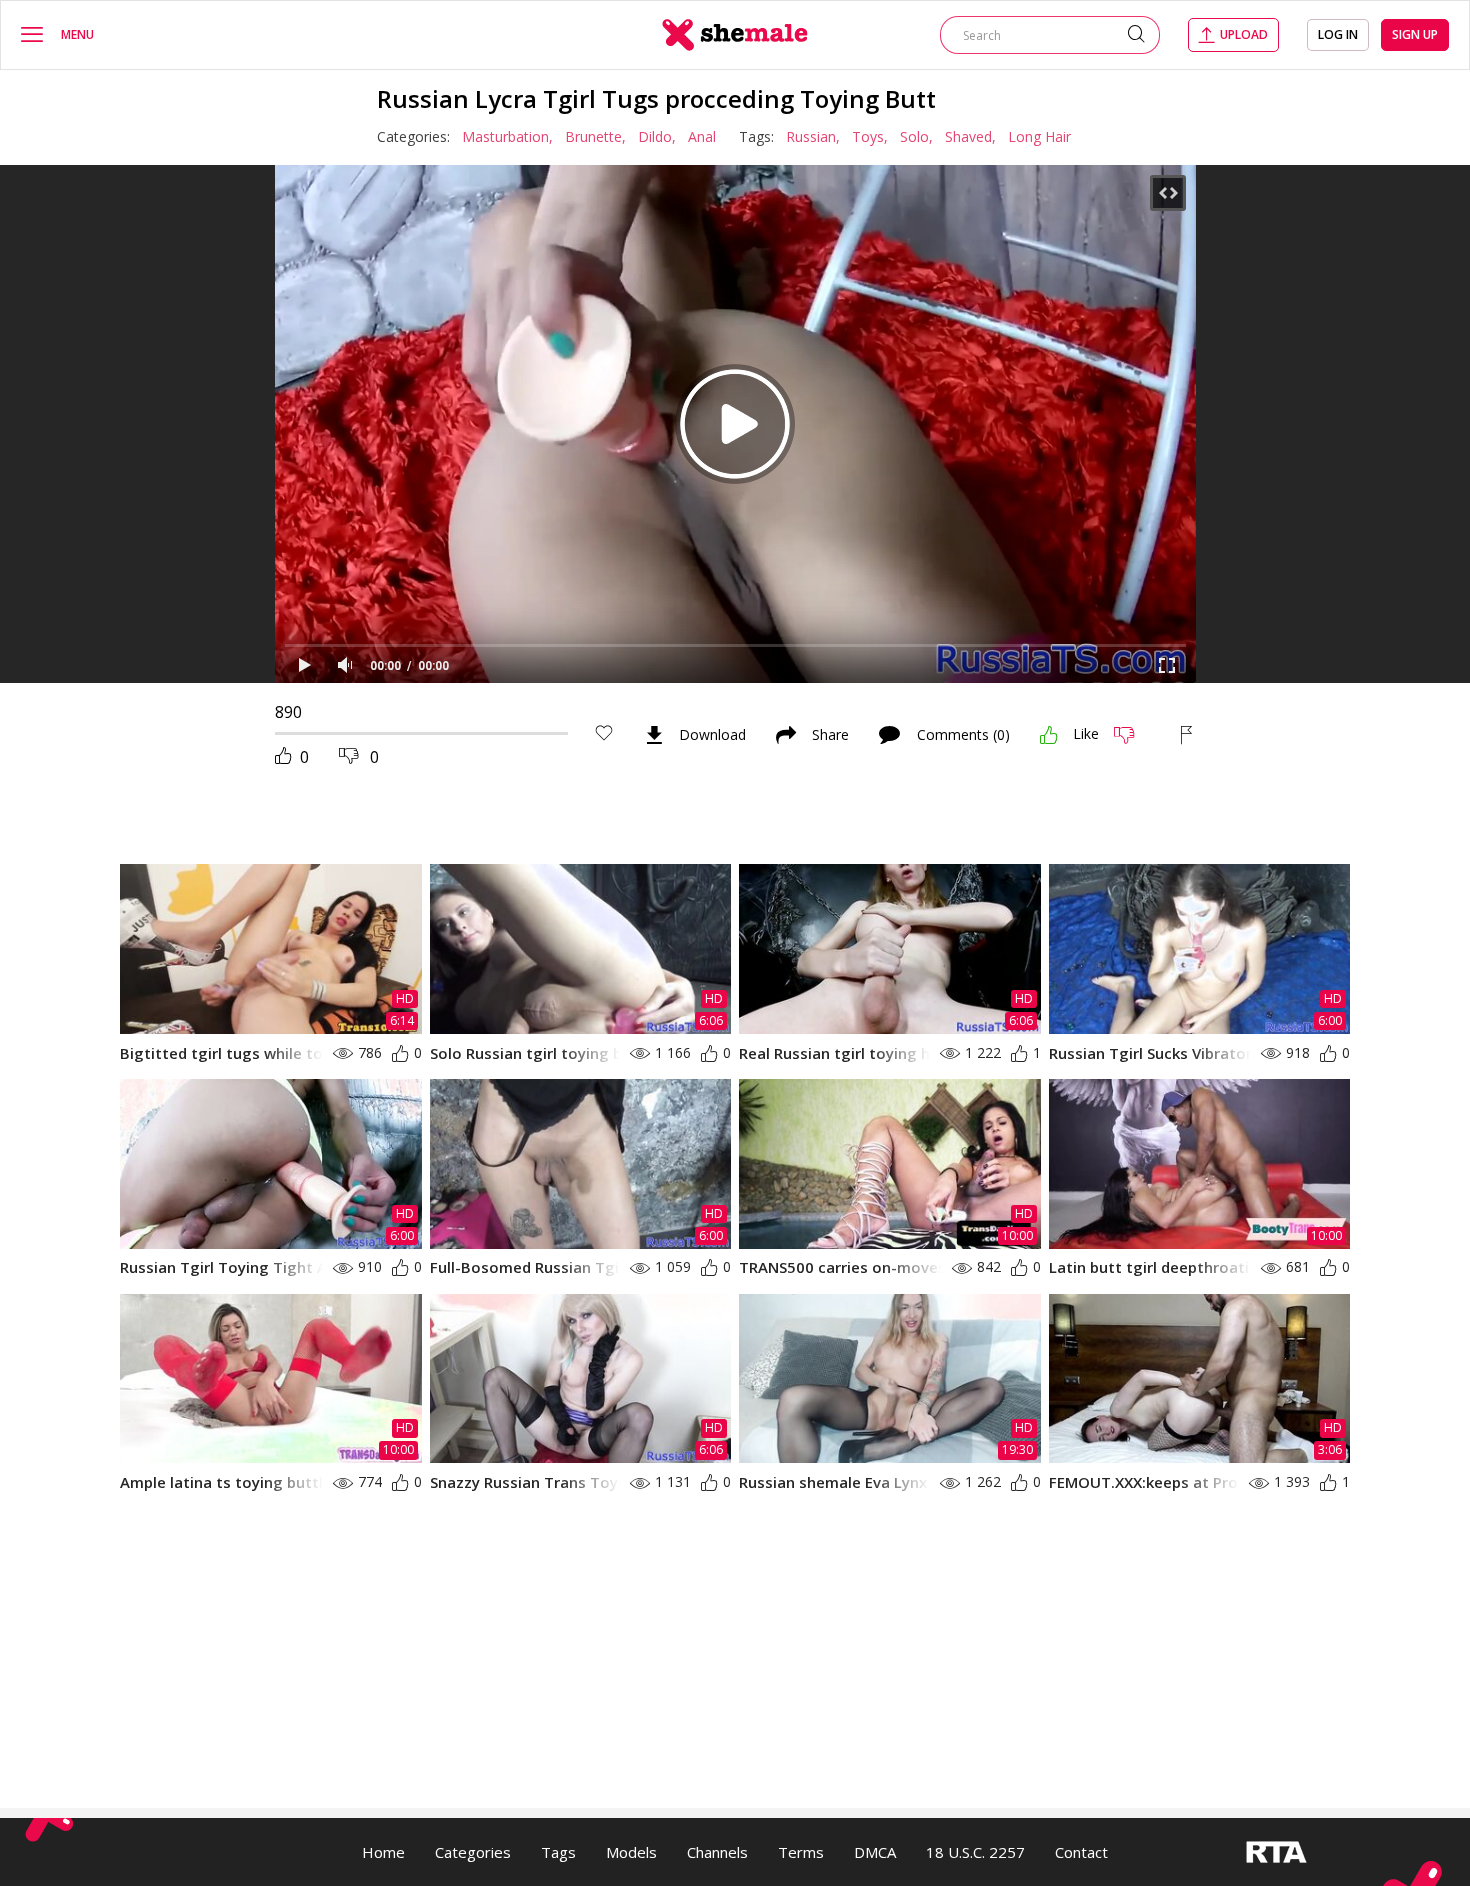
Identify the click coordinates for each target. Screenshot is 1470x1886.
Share (830, 735)
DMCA (875, 1852)
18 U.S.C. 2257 (975, 1852)
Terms (801, 1852)
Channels (717, 1852)
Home (383, 1852)
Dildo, (657, 136)
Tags (558, 1852)
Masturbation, (507, 136)
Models (631, 1852)
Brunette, (595, 136)
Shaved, (970, 136)
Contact (1081, 1852)
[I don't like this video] (1132, 735)
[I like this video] (1049, 735)
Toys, (870, 136)
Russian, (813, 136)
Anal (702, 136)
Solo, (916, 136)
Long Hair (1039, 136)
